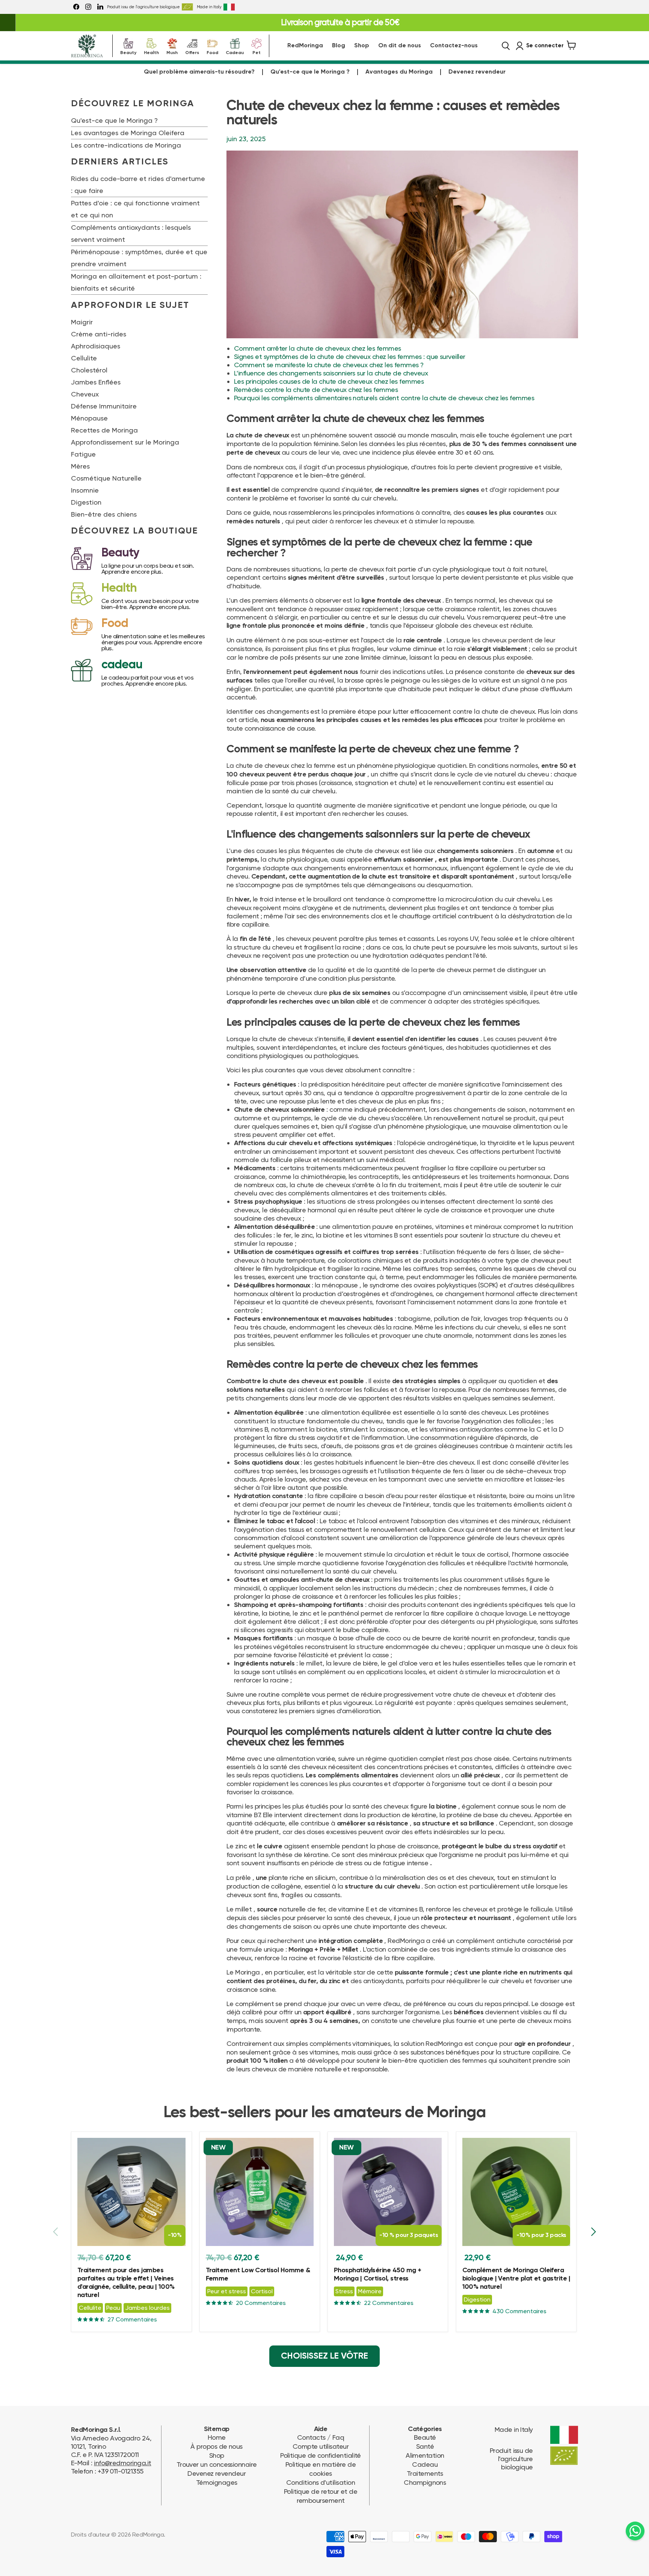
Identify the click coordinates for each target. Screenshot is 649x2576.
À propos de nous (216, 2446)
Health (151, 52)
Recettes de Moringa (104, 430)
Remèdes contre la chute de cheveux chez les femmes (316, 390)
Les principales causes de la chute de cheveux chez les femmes (329, 381)
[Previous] (56, 2232)
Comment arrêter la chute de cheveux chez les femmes (317, 348)
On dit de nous (400, 46)
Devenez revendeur (477, 72)
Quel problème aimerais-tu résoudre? (199, 72)
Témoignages (217, 2482)
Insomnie (85, 490)
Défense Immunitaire (104, 406)
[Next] (593, 2232)
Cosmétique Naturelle (106, 478)
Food (212, 52)
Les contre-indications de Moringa (126, 145)
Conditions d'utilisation (321, 2482)
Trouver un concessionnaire (217, 2464)
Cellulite (84, 358)
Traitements (425, 2473)
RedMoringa (305, 46)
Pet (257, 52)
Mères (80, 466)
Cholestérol (89, 370)
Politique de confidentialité (321, 2455)
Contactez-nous (454, 46)
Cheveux (85, 394)
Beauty (128, 52)
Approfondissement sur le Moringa (125, 442)
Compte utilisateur (321, 2446)
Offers (192, 52)
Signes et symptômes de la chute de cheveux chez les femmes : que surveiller (350, 356)
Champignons (425, 2482)
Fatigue (83, 454)
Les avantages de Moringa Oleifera (128, 133)
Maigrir (82, 322)
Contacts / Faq (321, 2437)
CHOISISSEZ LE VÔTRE (324, 2356)
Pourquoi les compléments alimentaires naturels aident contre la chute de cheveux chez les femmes (384, 398)
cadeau (122, 665)
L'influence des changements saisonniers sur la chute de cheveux (331, 373)
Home (217, 2437)
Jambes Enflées (96, 382)
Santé (425, 2446)
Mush (172, 52)
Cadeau (235, 52)
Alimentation (425, 2455)
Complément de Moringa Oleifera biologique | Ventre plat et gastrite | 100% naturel (516, 2279)
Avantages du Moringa (399, 72)
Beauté (425, 2437)
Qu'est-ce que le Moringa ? (310, 72)
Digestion (86, 502)
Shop (362, 46)
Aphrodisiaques (96, 346)
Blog (339, 46)
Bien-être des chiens (104, 514)
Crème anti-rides (99, 334)
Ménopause (89, 418)
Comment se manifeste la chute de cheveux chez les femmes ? (329, 365)
